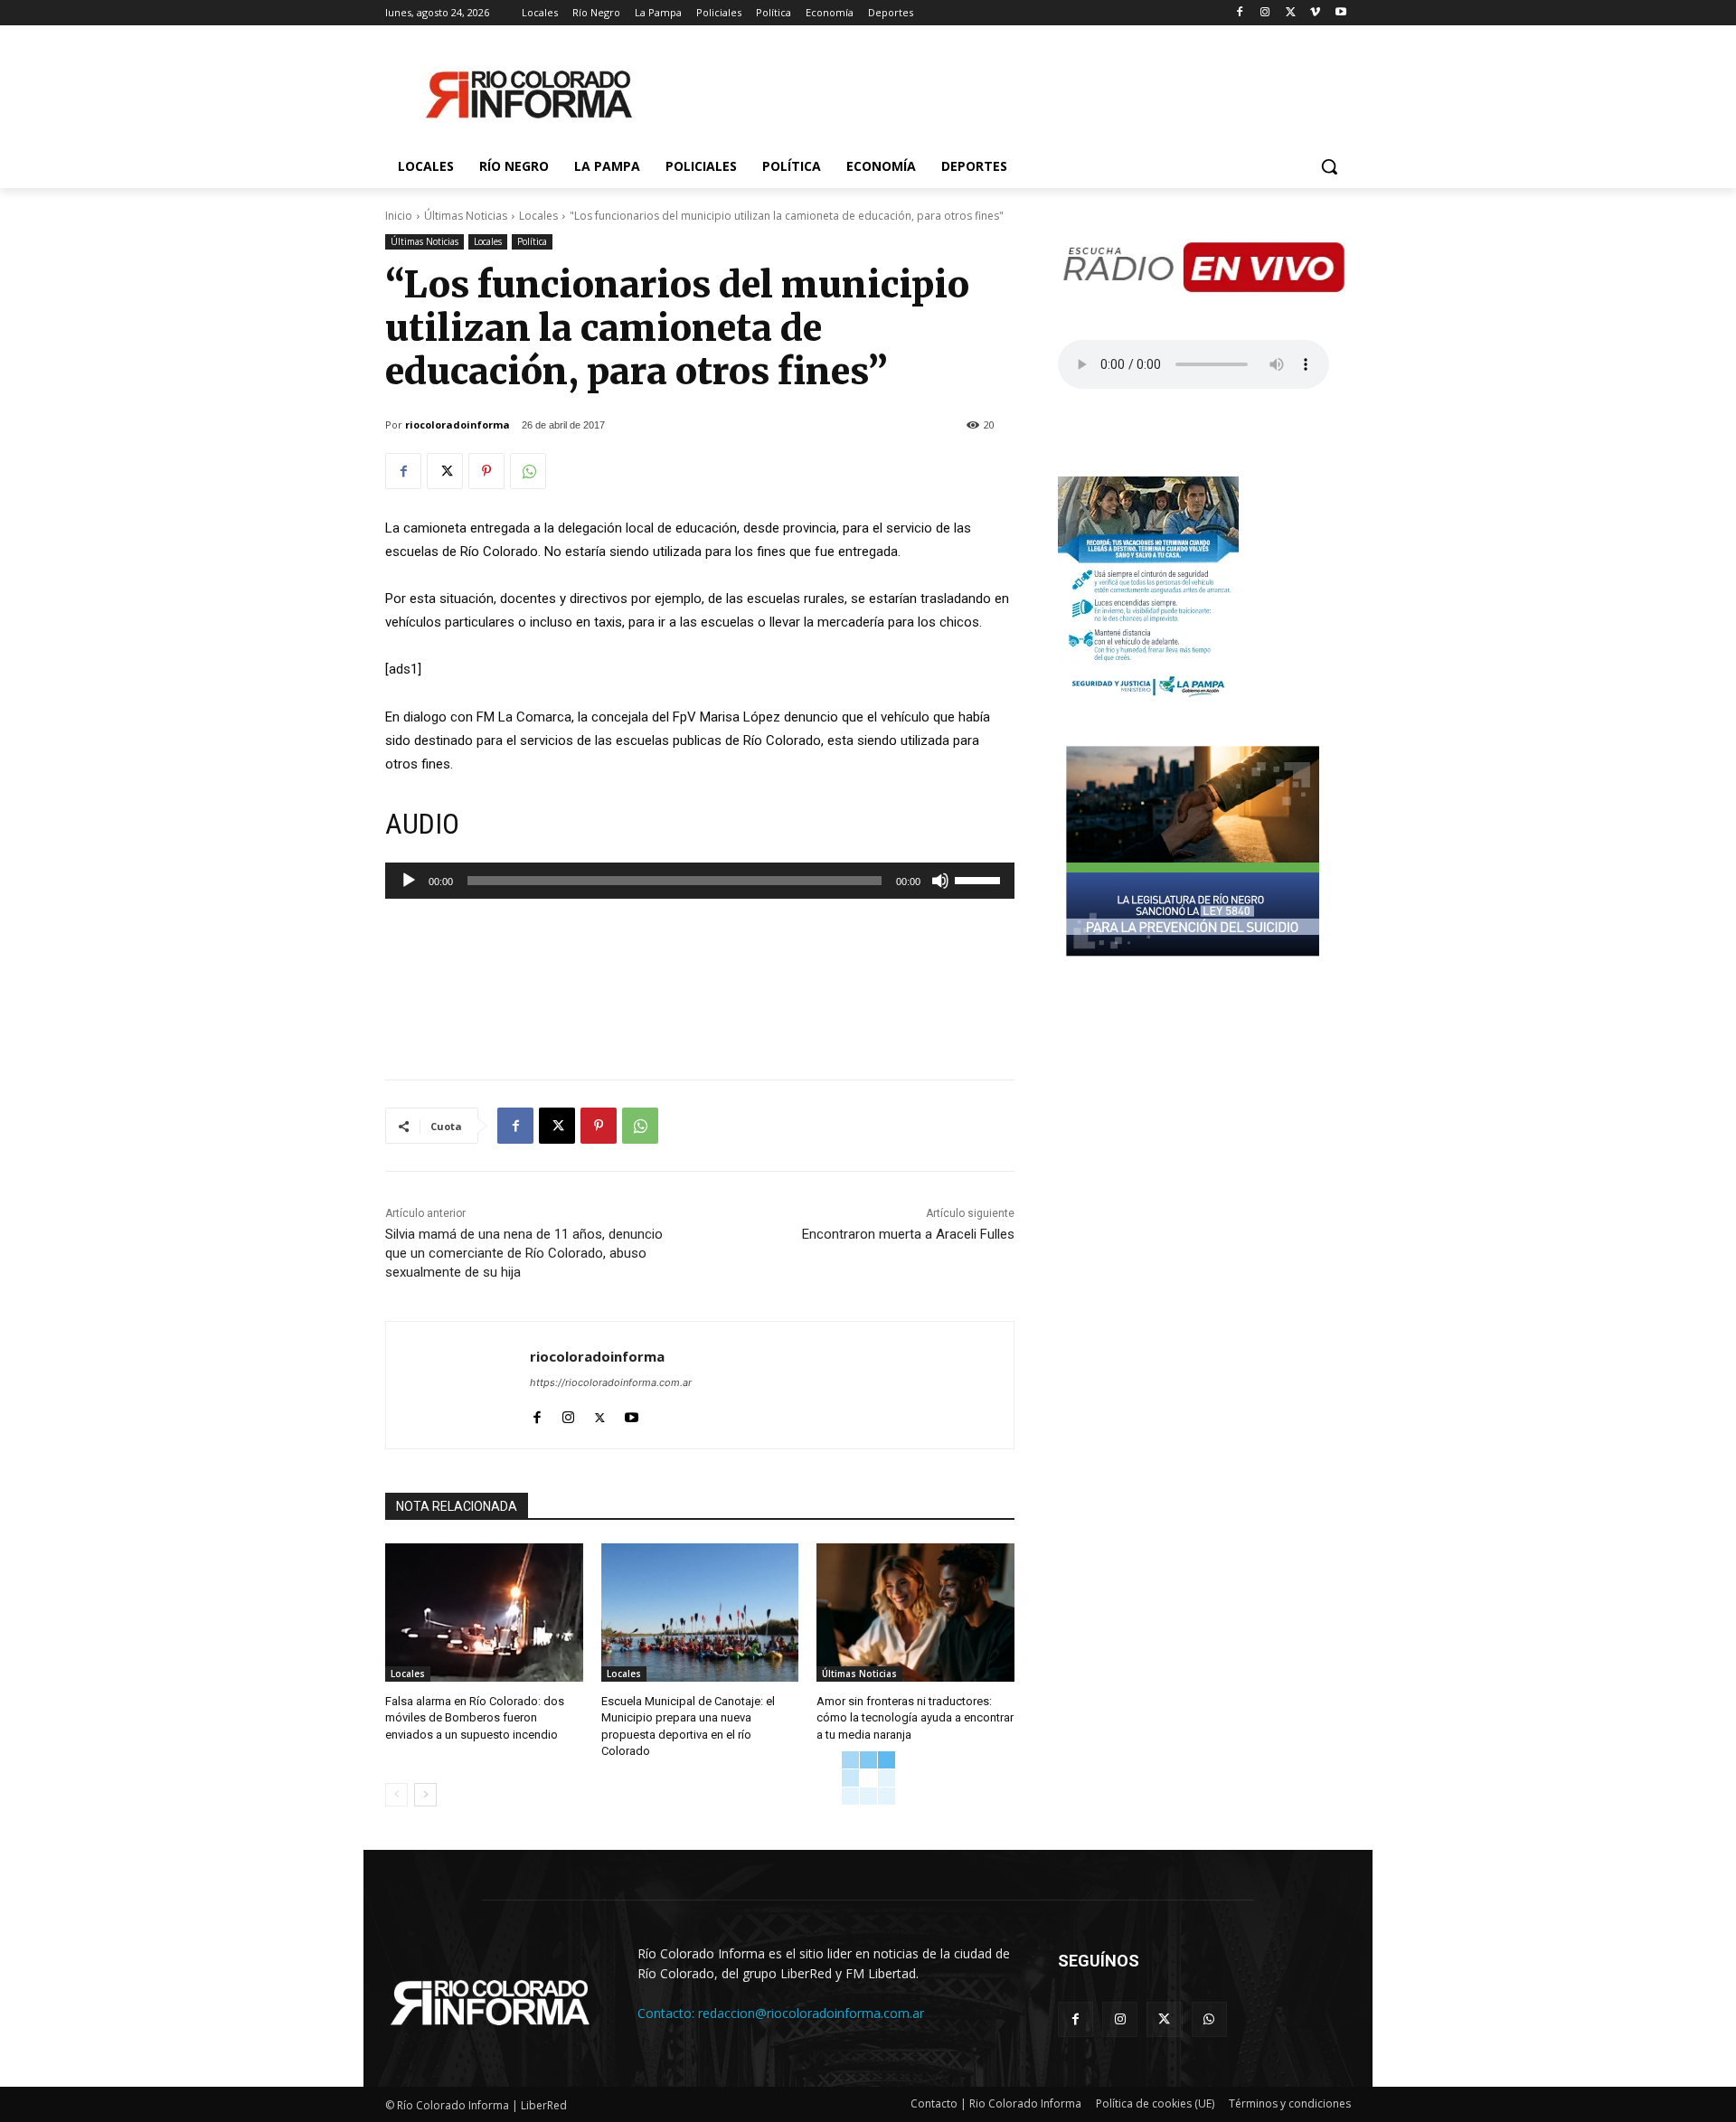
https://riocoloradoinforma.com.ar (611, 1382)
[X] (1291, 13)
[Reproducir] (409, 881)
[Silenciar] (940, 881)
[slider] (980, 879)
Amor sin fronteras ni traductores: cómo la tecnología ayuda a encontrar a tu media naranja (915, 1717)
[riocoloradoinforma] (458, 1385)
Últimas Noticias (466, 216)
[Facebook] (1240, 13)
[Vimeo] (1315, 13)
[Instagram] (1265, 13)
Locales (538, 216)
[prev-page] (396, 1795)
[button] (1329, 166)
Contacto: (668, 2013)
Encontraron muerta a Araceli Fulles (908, 1234)
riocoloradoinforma (458, 424)
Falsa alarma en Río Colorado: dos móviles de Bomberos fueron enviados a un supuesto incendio (475, 1717)
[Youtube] (1340, 13)
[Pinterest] (486, 471)
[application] (700, 881)
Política (532, 241)
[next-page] (425, 1795)
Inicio (399, 216)
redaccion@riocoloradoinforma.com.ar (811, 2013)
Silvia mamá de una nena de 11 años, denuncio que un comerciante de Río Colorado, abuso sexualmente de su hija (524, 1253)
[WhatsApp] (528, 471)
